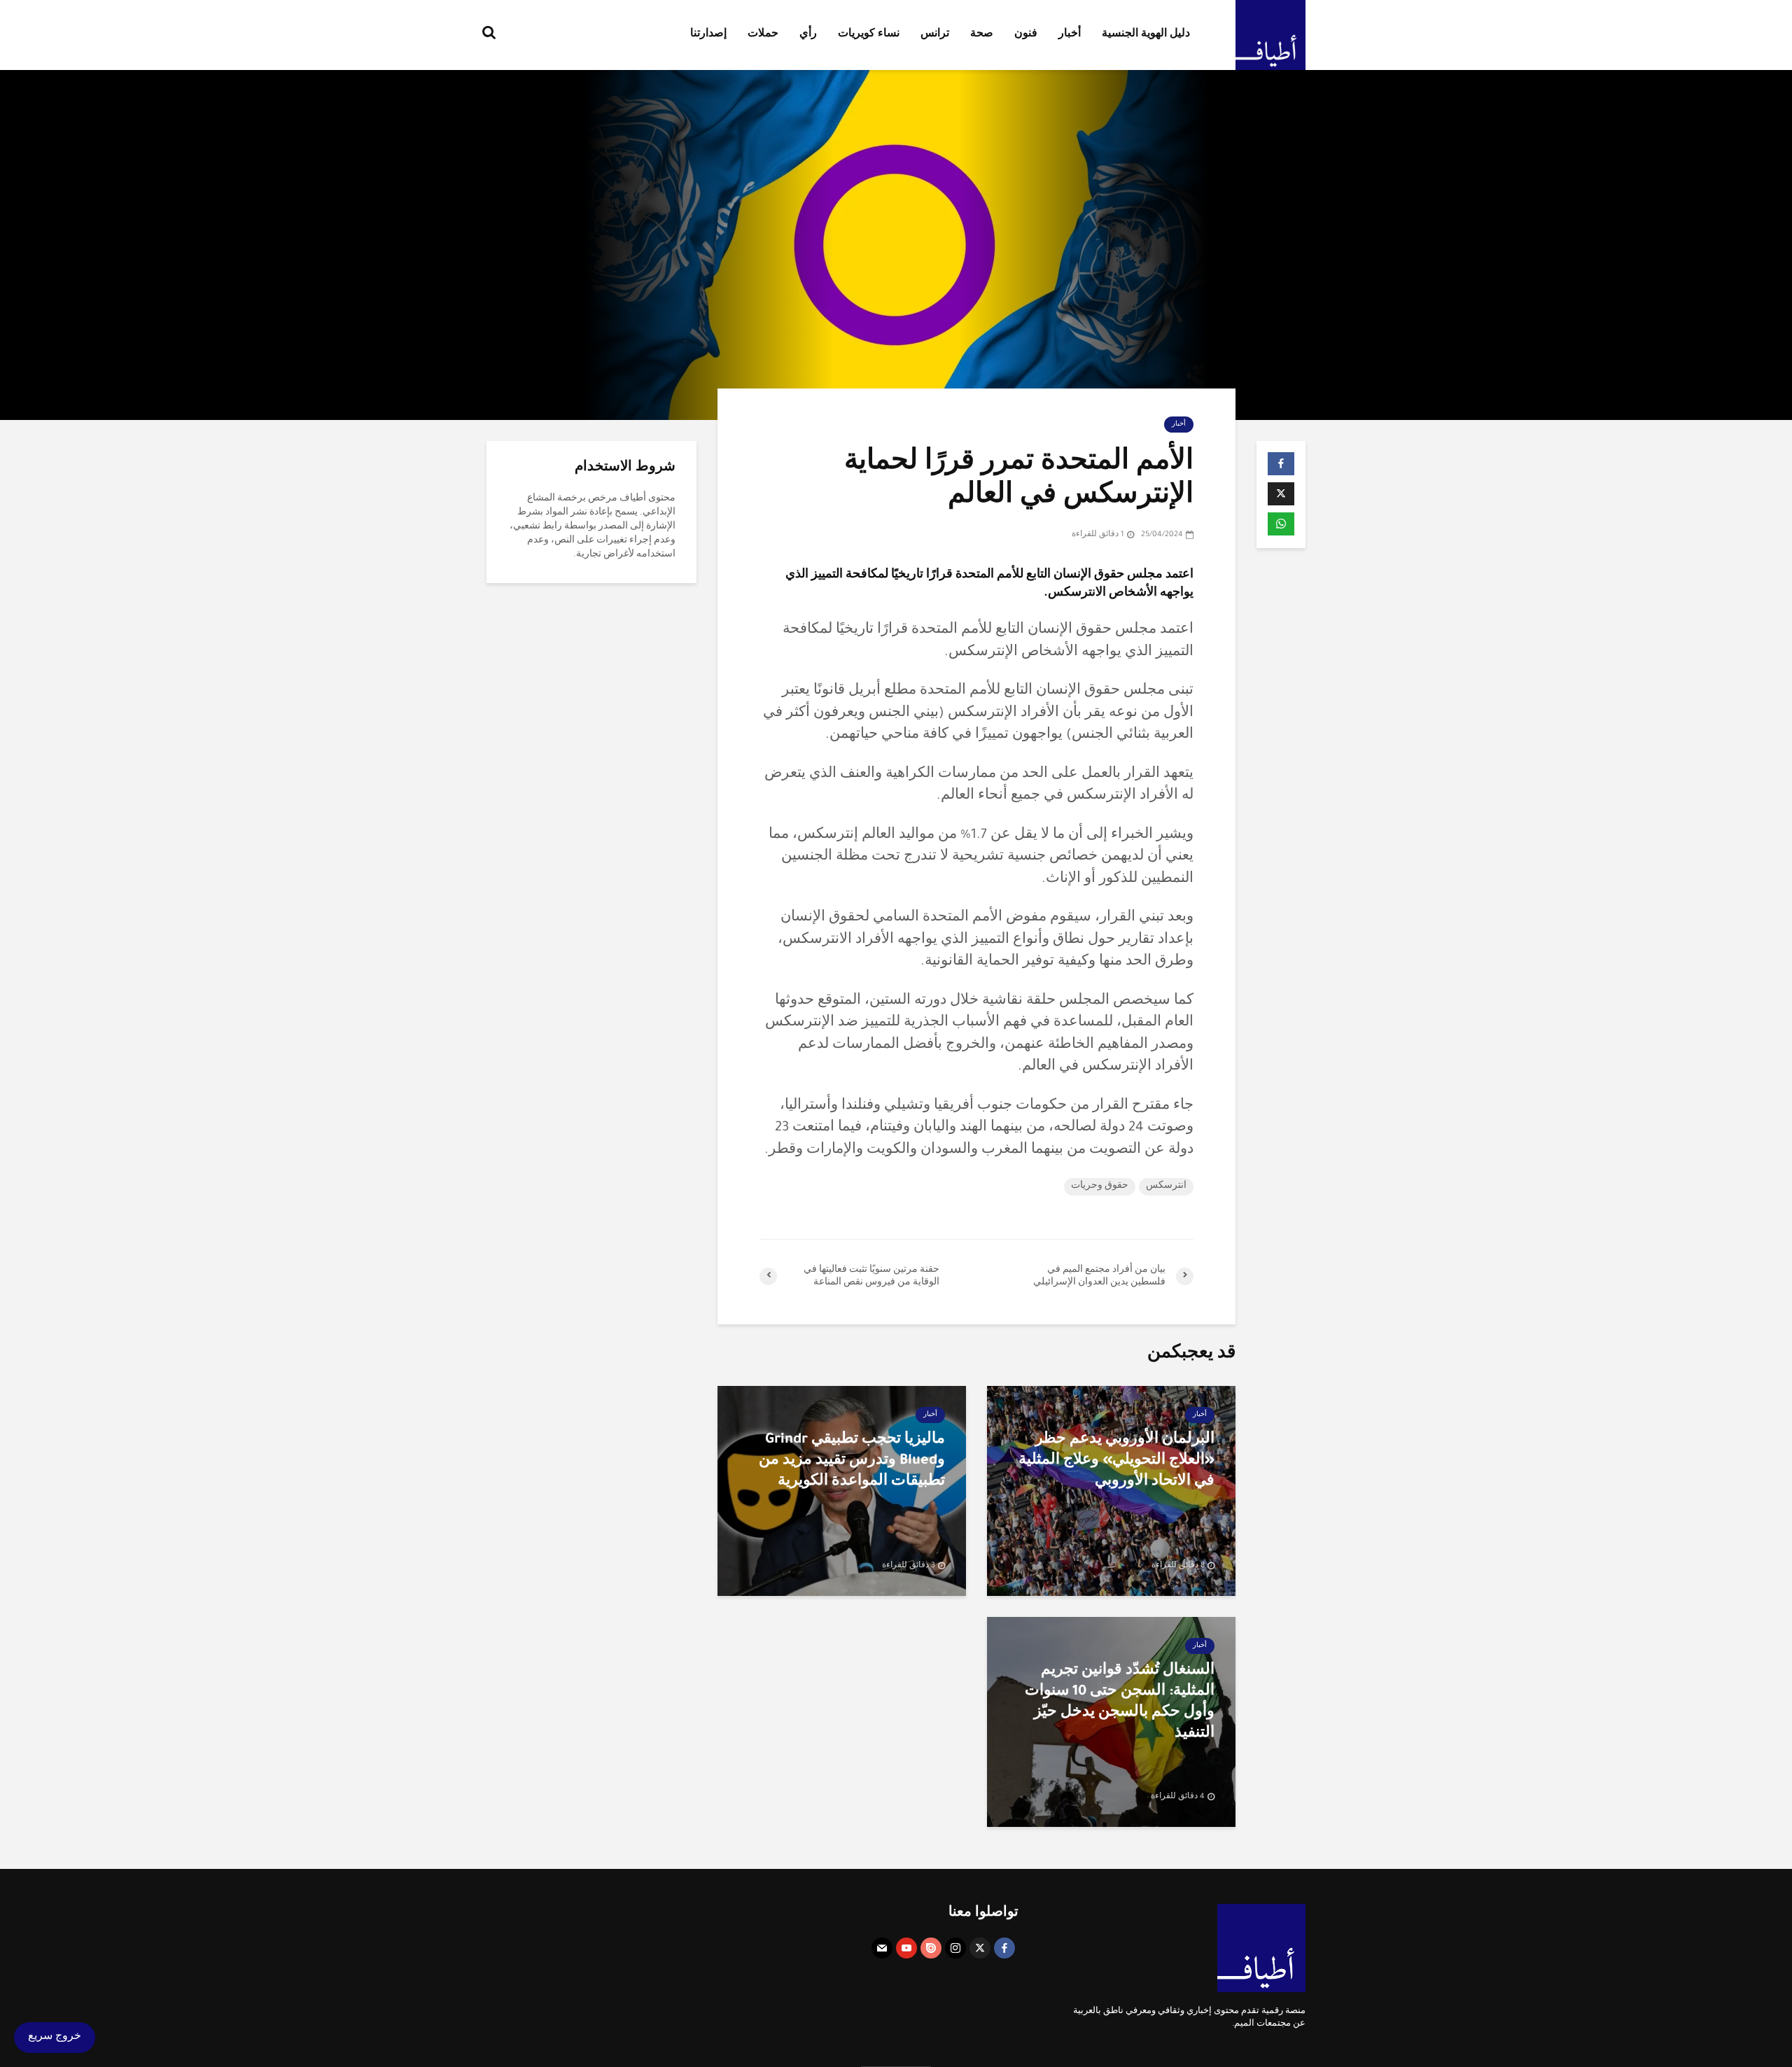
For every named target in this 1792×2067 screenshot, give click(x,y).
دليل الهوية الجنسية (1146, 35)
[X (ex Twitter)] (980, 1948)
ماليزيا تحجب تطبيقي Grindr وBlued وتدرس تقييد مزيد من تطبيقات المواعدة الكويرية (852, 1462)
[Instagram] (955, 1948)
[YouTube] (906, 1948)
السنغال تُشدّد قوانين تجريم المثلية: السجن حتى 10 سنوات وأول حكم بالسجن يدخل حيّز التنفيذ (1120, 1703)
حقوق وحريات (1100, 1186)
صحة (982, 35)
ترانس (935, 35)
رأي (808, 35)
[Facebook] (1004, 1948)
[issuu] (931, 1948)
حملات (763, 35)
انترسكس (1166, 1186)
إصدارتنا (708, 35)
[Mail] (882, 1948)
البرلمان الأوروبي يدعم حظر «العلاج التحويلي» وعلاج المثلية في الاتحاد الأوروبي (1116, 1462)
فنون (1026, 35)
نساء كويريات (869, 35)
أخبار (1070, 35)
